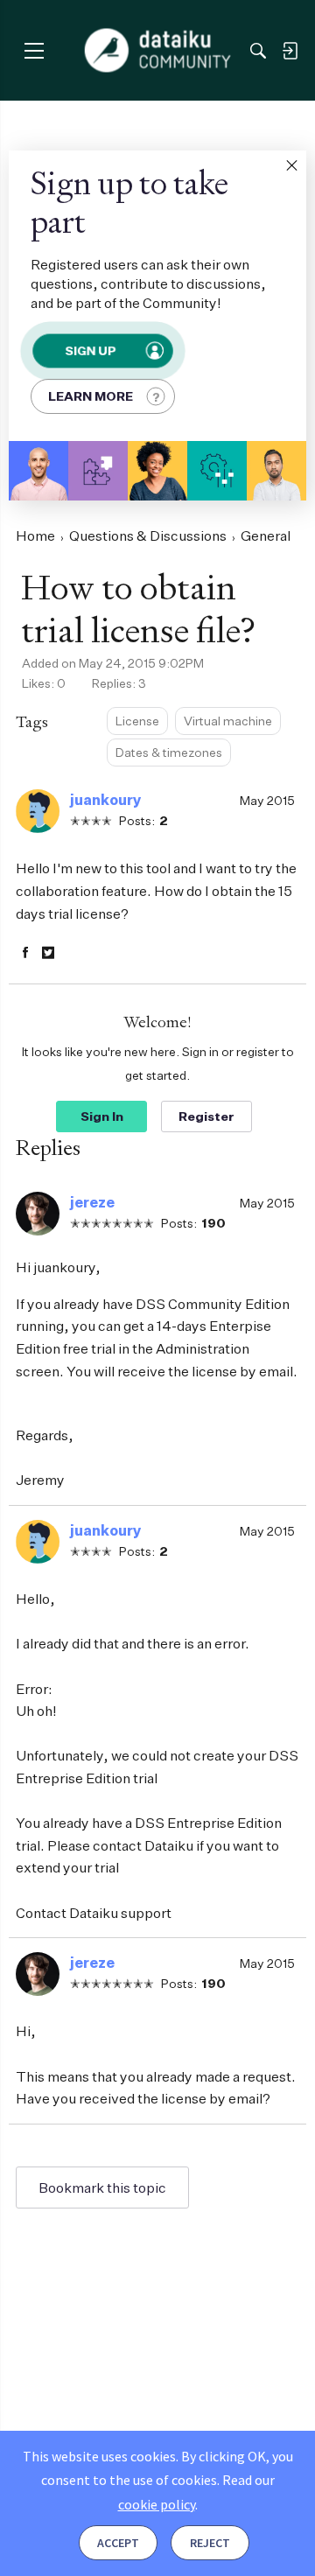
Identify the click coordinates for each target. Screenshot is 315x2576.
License (137, 721)
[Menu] (34, 50)
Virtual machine (228, 721)
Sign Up (90, 350)
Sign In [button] (102, 1116)
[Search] (258, 51)
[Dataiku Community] (158, 51)
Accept (118, 2543)
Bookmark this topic (102, 2187)
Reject (210, 2543)
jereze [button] (92, 1202)
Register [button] (206, 1116)
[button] (291, 165)
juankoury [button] (106, 800)
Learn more (91, 396)
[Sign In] (290, 51)
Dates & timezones (169, 752)
